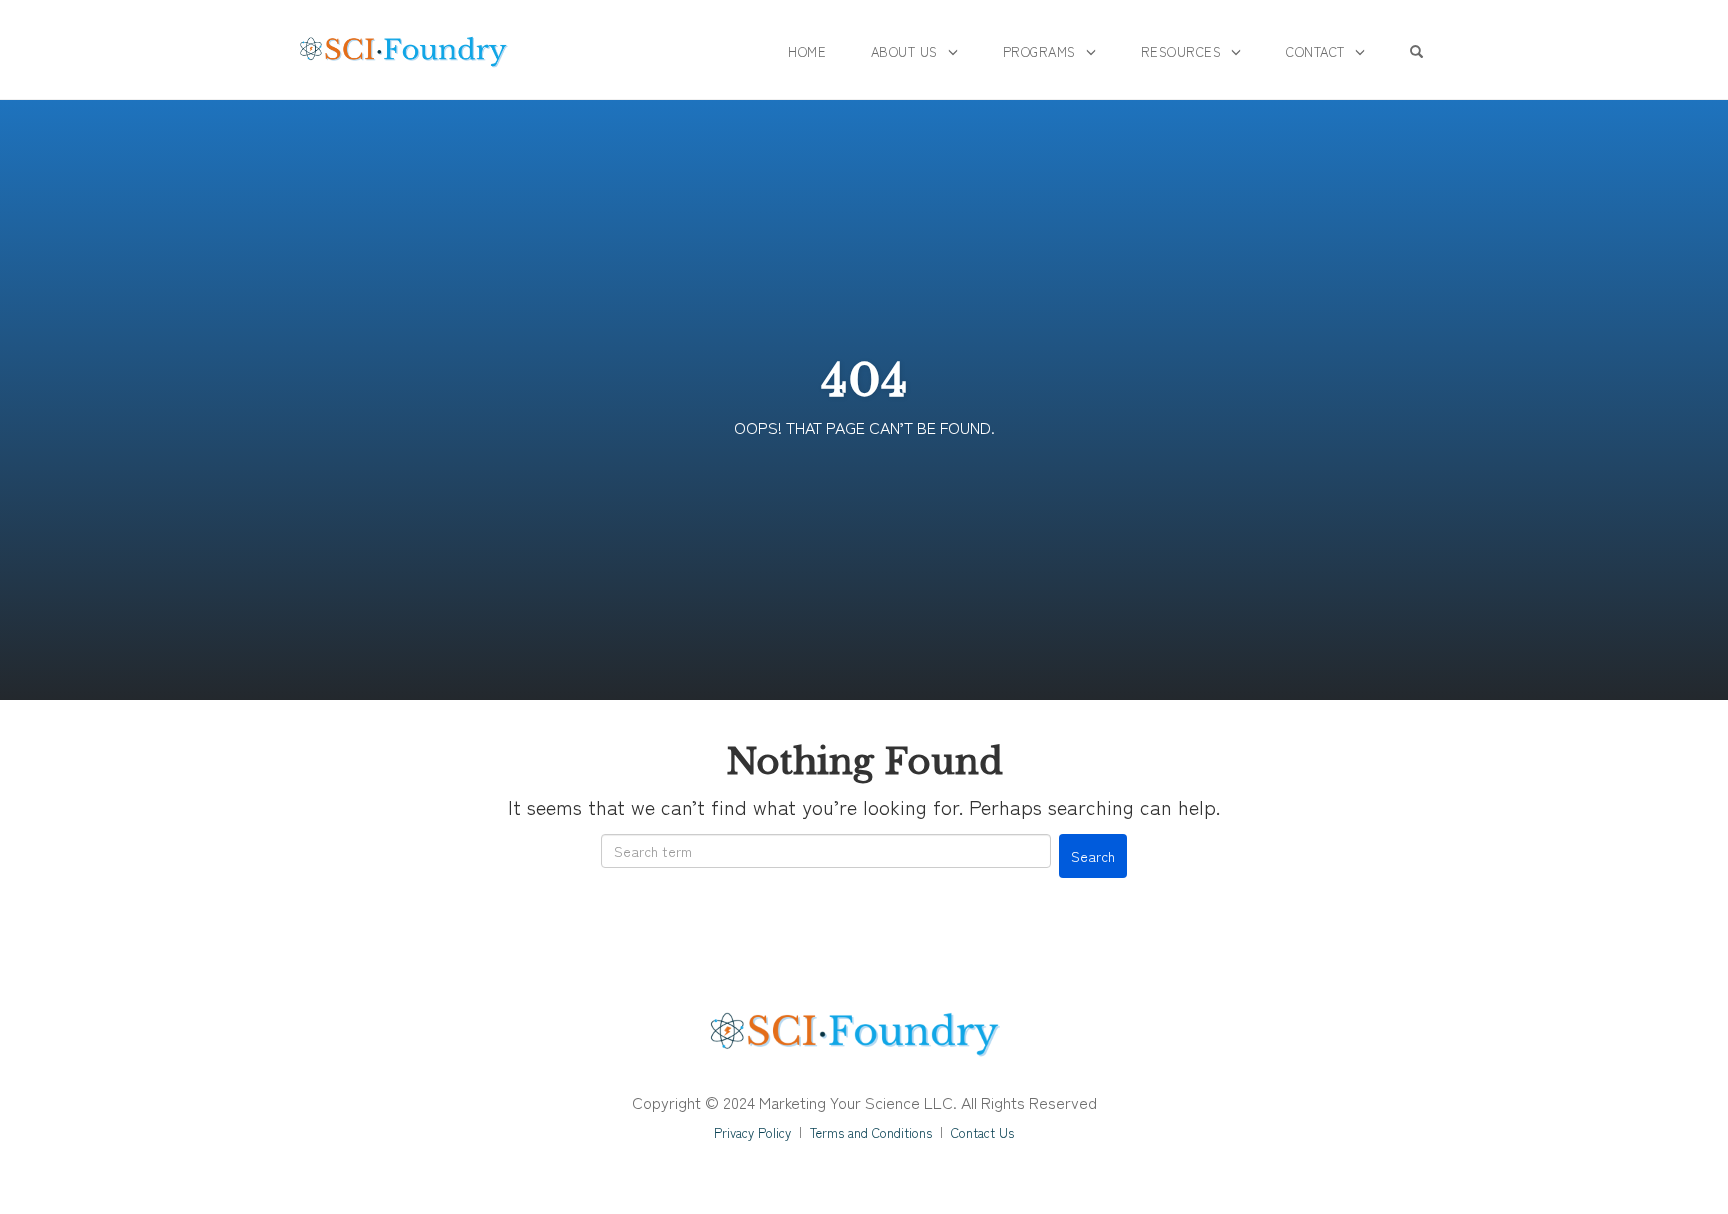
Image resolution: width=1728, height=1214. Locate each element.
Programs (1039, 51)
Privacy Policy (752, 1132)
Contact (1315, 51)
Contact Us (982, 1132)
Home (807, 51)
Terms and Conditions (871, 1132)
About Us (904, 51)
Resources (1181, 51)
